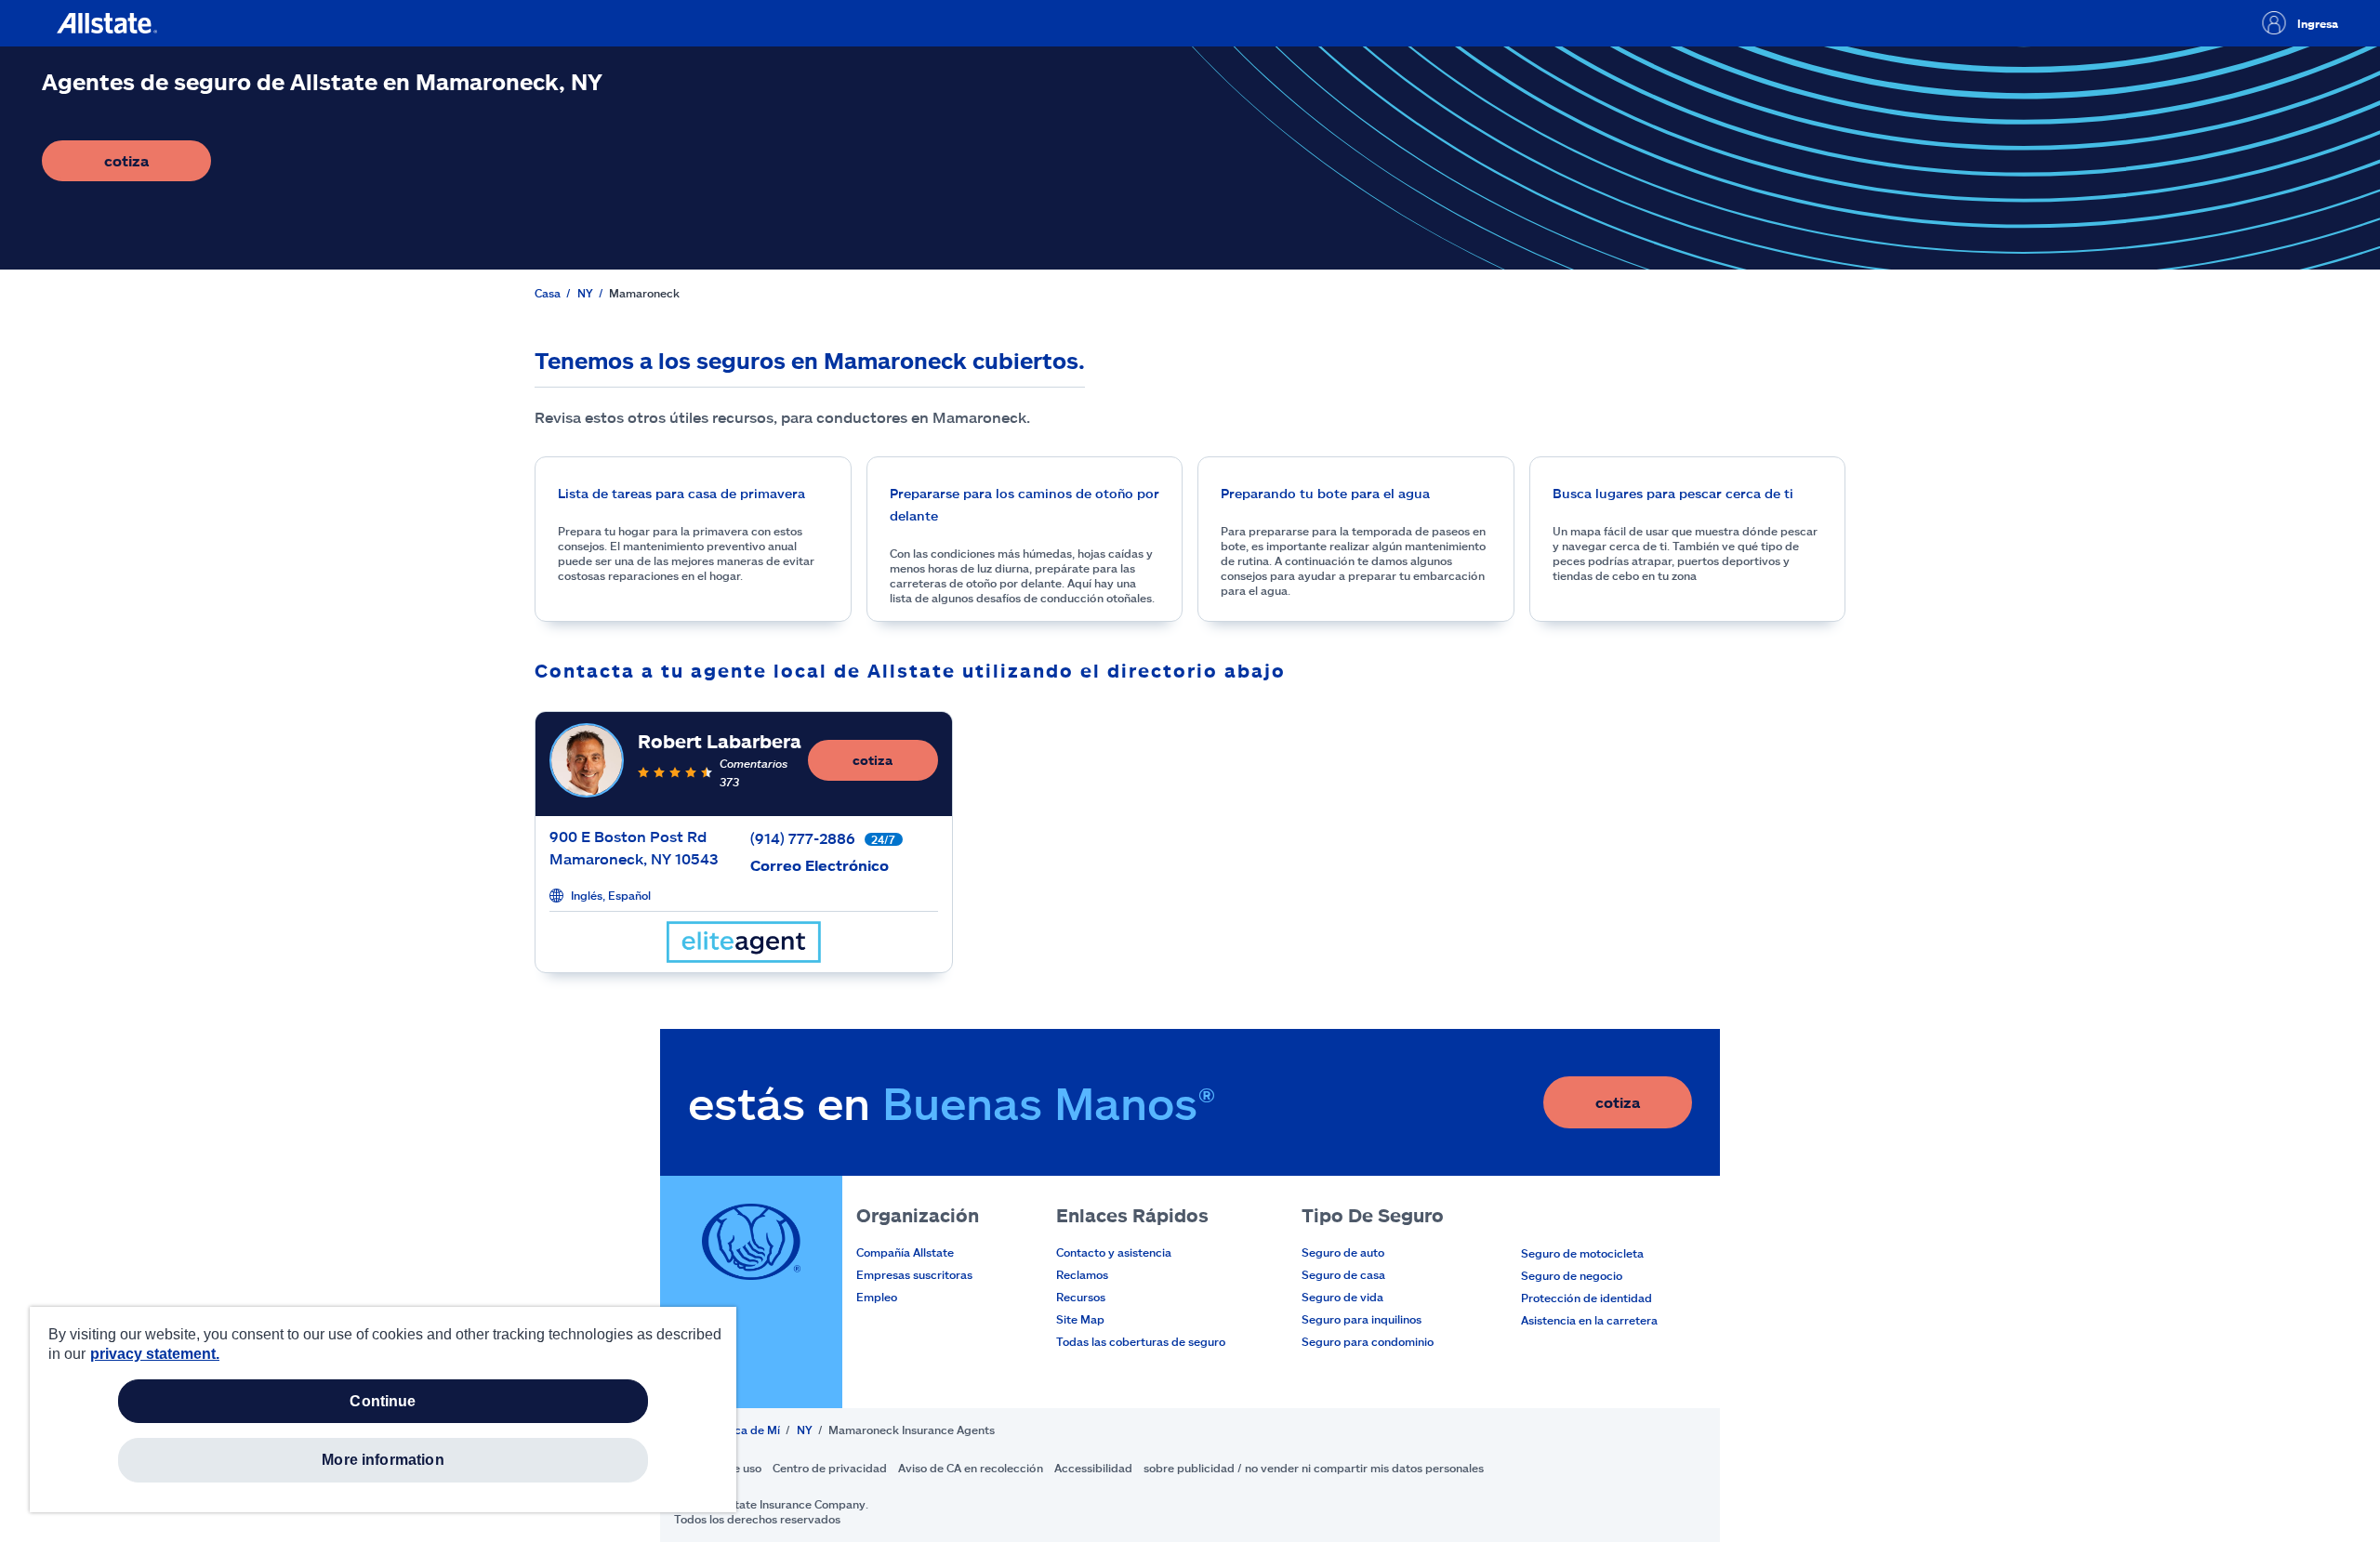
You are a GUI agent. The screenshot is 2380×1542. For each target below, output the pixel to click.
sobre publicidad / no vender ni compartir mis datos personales (1314, 1468)
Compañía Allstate (905, 1252)
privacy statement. (155, 1354)
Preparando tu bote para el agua (1325, 493)
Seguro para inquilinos (1362, 1319)
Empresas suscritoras (914, 1274)
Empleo (877, 1297)
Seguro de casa (1343, 1274)
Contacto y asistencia (1114, 1252)
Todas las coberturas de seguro (1141, 1341)
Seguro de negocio (1572, 1275)
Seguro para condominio (1368, 1341)
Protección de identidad (1587, 1298)
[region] (383, 1410)
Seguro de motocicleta (1582, 1253)
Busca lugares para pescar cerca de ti (1673, 493)
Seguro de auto (1343, 1252)
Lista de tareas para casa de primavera (681, 493)
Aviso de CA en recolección (971, 1468)
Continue (383, 1401)
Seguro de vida (1342, 1297)
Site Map (1080, 1319)
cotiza (158, 166)
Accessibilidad (1093, 1468)
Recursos (1081, 1297)
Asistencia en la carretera (1589, 1320)
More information (383, 1460)
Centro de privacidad (830, 1468)
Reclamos (1082, 1274)
